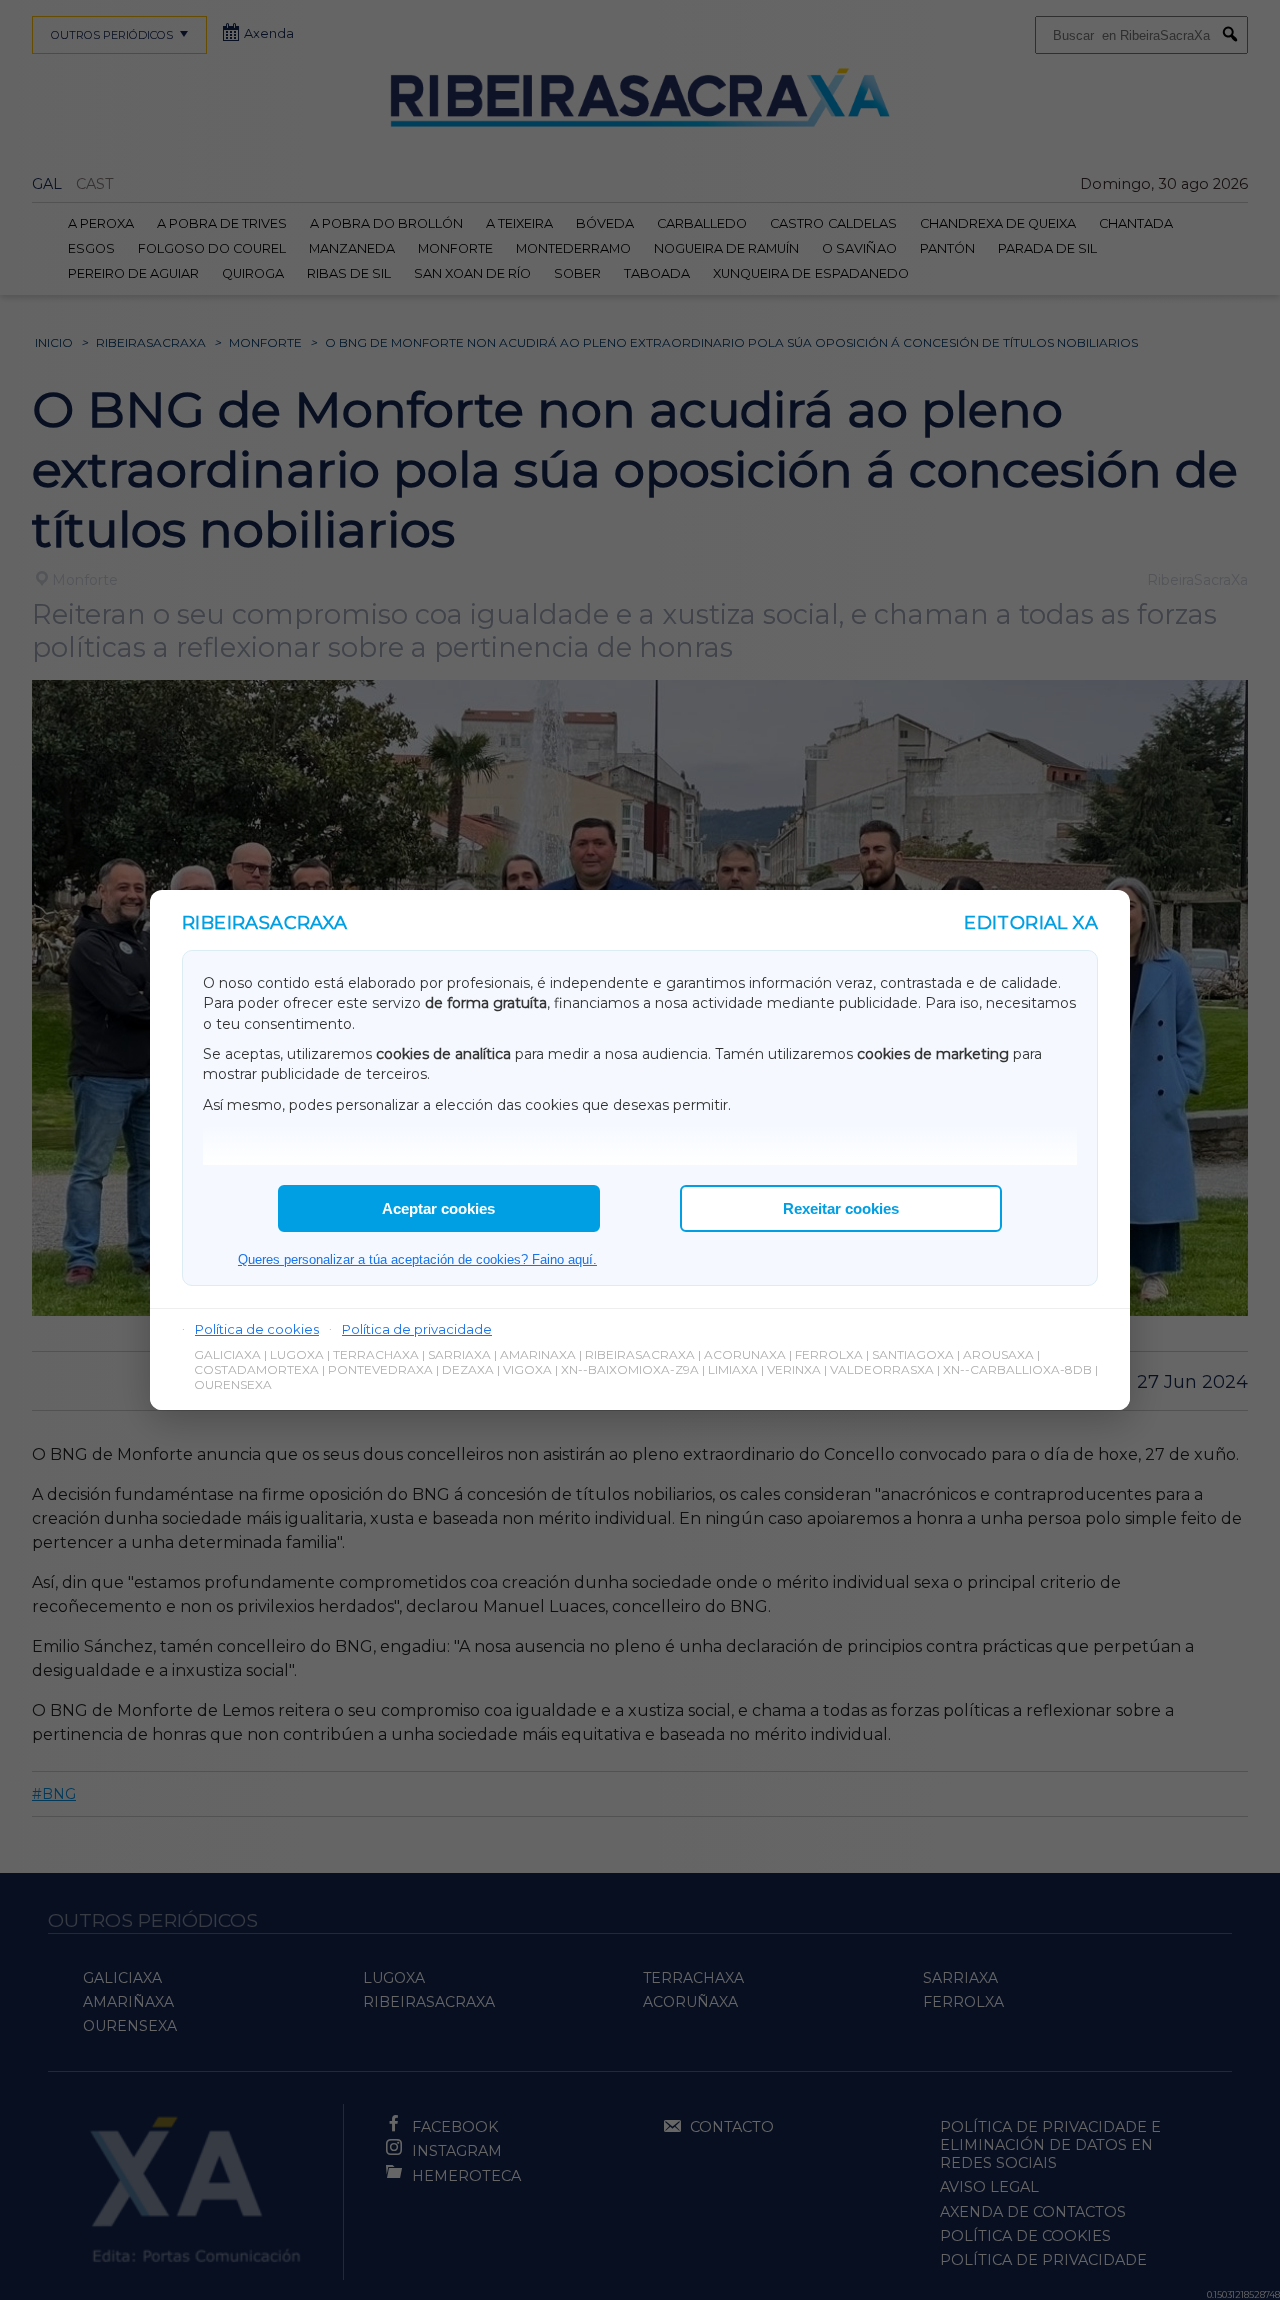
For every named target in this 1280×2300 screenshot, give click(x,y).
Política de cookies (257, 1329)
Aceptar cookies (438, 1208)
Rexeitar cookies (841, 1208)
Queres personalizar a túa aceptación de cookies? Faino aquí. (417, 1259)
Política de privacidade (417, 1329)
